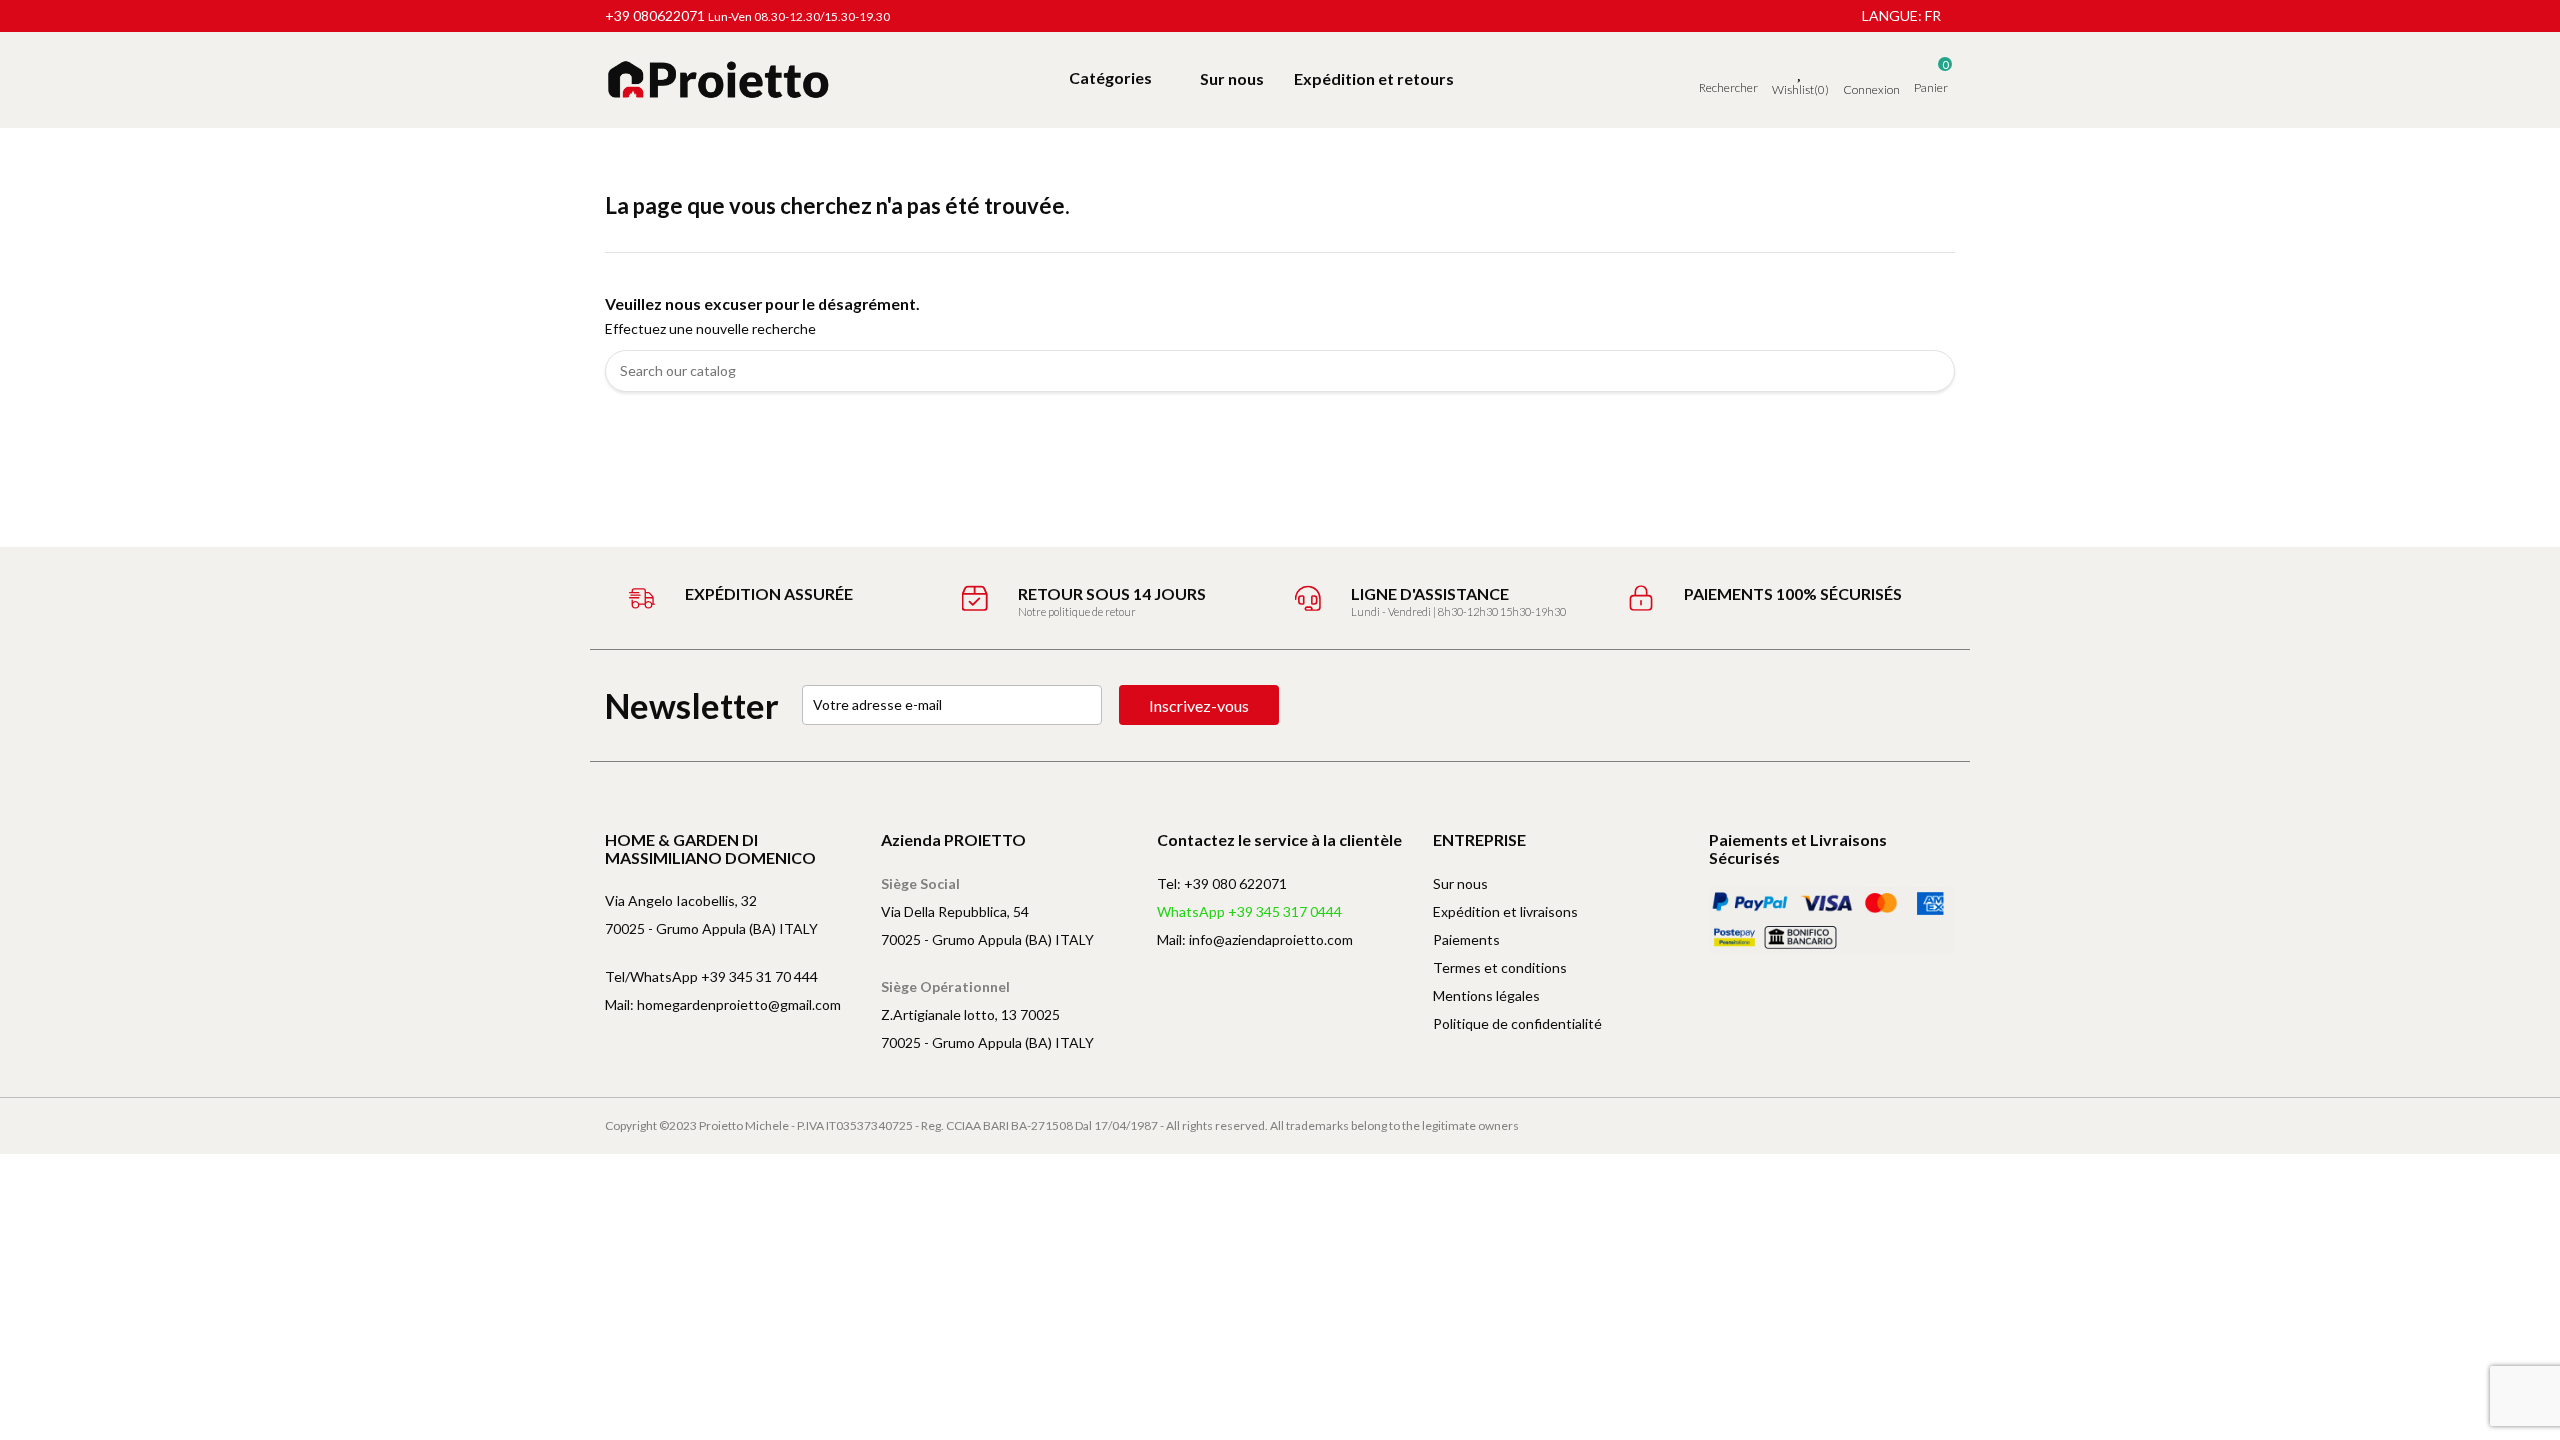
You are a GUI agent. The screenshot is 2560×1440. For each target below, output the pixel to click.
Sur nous (1460, 883)
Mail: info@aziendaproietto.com (1255, 939)
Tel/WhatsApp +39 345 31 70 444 (711, 976)
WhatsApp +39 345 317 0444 (1249, 911)
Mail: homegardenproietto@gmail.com (723, 1004)
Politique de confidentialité (1517, 1023)
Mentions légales (1486, 995)
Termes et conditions (1500, 967)
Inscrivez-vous (1199, 705)
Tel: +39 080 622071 (1222, 883)
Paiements (1466, 939)
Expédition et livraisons (1505, 911)
